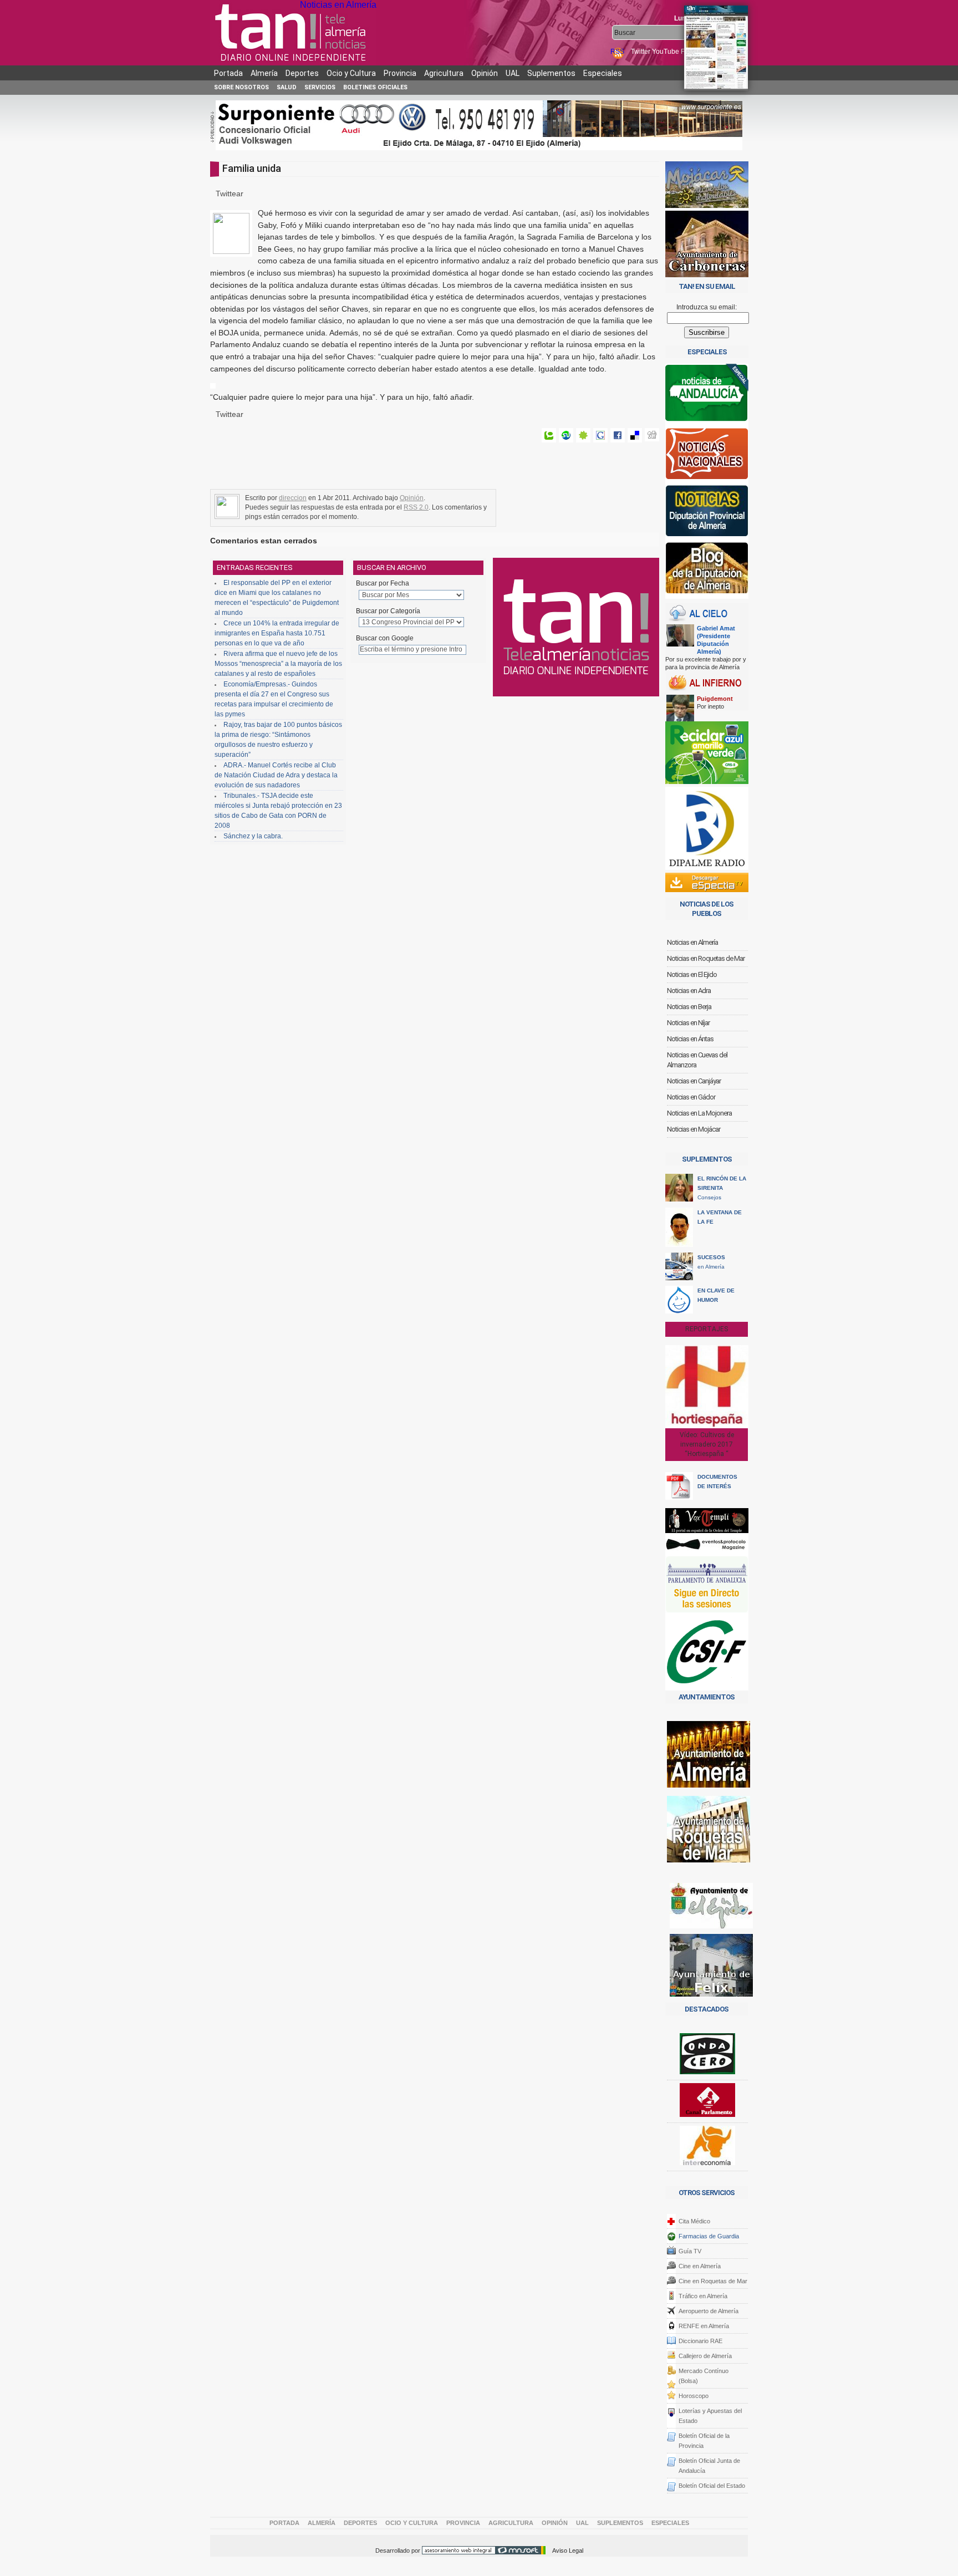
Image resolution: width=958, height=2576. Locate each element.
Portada (228, 73)
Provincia (400, 73)
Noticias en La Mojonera (699, 1113)
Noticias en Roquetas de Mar (706, 958)
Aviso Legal (568, 2550)
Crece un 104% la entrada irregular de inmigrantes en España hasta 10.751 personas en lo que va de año (277, 633)
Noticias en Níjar (688, 1023)
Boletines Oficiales (375, 87)
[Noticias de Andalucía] (707, 396)
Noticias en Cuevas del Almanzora (697, 1060)
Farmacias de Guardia (709, 2236)
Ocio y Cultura (351, 73)
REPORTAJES (707, 1329)
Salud (287, 87)
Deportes (302, 73)
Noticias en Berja (689, 1007)
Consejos (722, 1188)
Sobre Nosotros (241, 87)
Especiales (603, 73)
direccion (293, 498)
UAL (513, 73)
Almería (264, 73)
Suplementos (551, 73)
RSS (618, 52)
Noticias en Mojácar (694, 1129)
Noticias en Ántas (690, 1039)
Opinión (485, 73)
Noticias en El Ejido (692, 974)
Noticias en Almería (338, 5)
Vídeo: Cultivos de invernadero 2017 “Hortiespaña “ (707, 1444)
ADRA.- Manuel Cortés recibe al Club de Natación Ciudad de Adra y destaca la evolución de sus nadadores (276, 775)
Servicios (320, 87)
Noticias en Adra (689, 991)
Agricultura (444, 73)
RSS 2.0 (416, 507)
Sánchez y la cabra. (253, 836)
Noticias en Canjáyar (694, 1081)
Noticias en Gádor (691, 1097)
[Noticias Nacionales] (707, 456)
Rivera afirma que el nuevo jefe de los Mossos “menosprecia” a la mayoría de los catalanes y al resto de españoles (278, 664)
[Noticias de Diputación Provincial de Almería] (707, 513)
